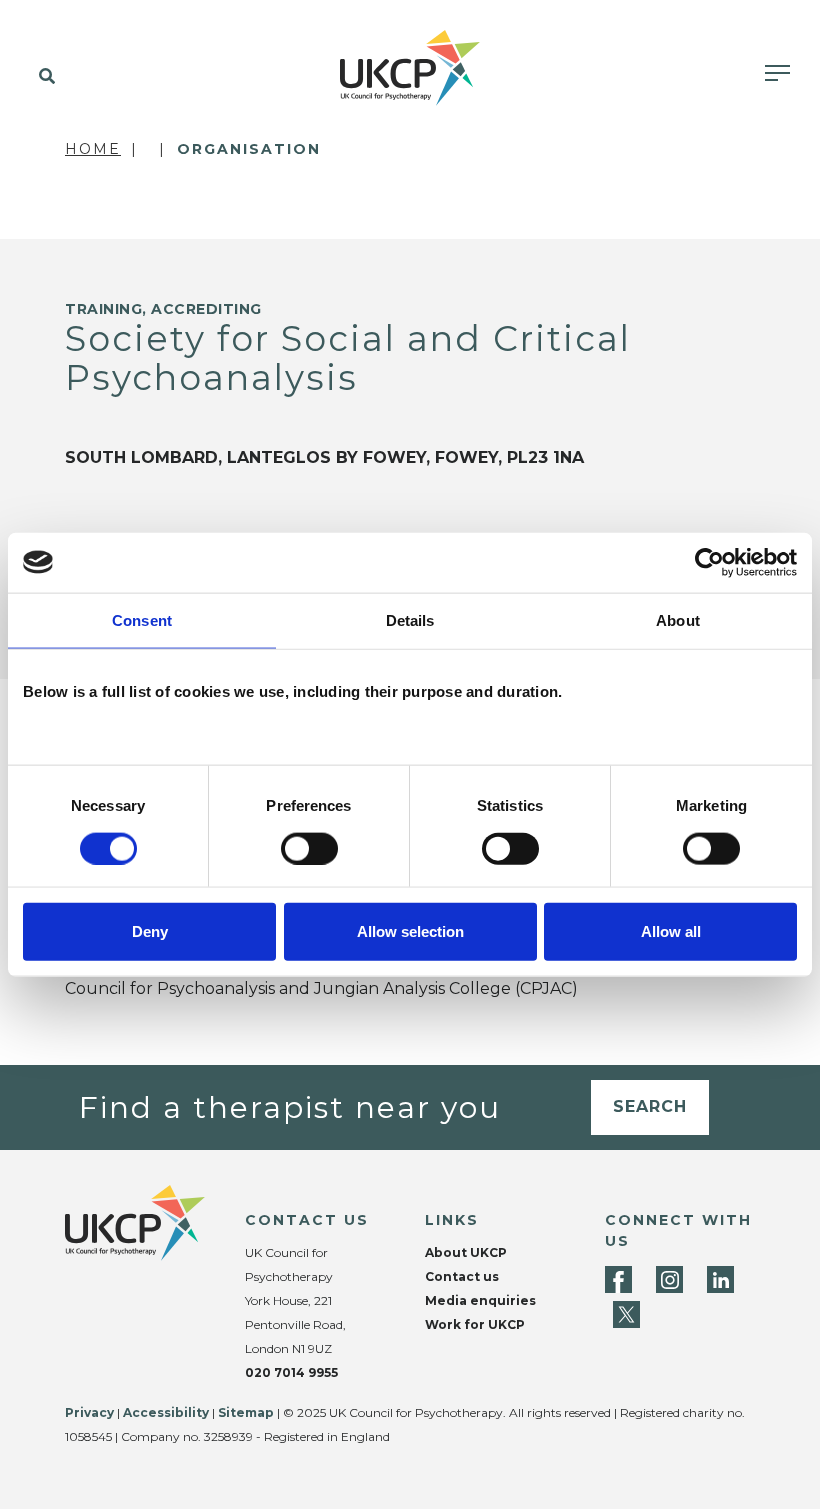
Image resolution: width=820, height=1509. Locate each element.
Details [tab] (410, 619)
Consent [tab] (142, 619)
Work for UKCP (475, 1324)
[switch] (309, 848)
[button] (42, 77)
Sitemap (246, 1412)
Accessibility (166, 1412)
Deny (150, 931)
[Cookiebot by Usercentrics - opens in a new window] (709, 562)
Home (93, 149)
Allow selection (410, 931)
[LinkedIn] (720, 1279)
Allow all (671, 931)
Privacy (89, 1412)
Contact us (462, 1276)
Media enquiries (480, 1300)
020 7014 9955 (291, 1372)
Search (650, 1106)
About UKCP (466, 1252)
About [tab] (678, 619)
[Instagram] (669, 1279)
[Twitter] (626, 1314)
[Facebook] (618, 1279)
